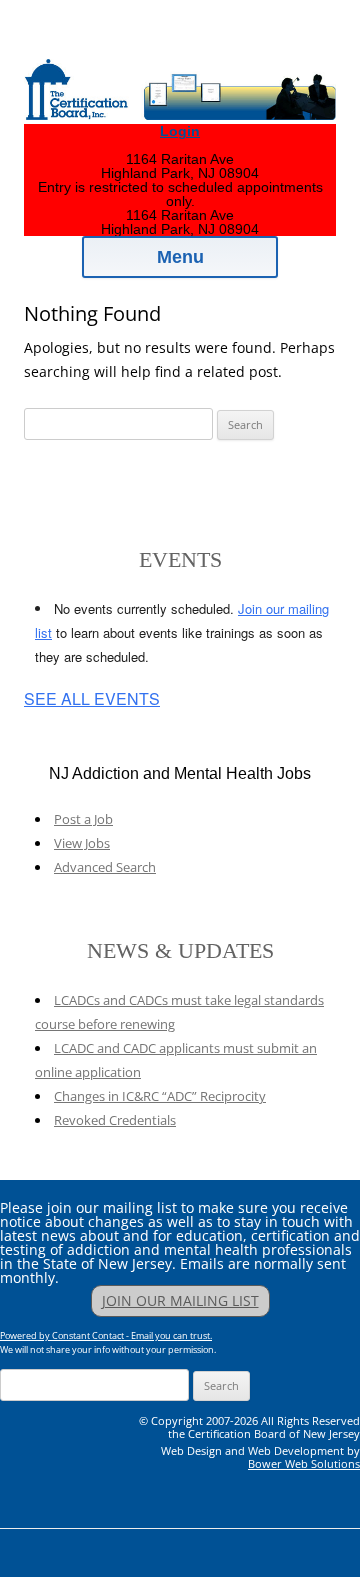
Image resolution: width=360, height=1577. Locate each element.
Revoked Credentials (115, 1120)
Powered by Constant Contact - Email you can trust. (106, 1335)
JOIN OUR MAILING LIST (180, 1300)
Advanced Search (105, 867)
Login (180, 131)
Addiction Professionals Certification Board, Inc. (197, 41)
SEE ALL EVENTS (92, 699)
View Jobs (82, 843)
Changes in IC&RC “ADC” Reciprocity (160, 1096)
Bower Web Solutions (304, 1463)
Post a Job (83, 819)
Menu (180, 257)
